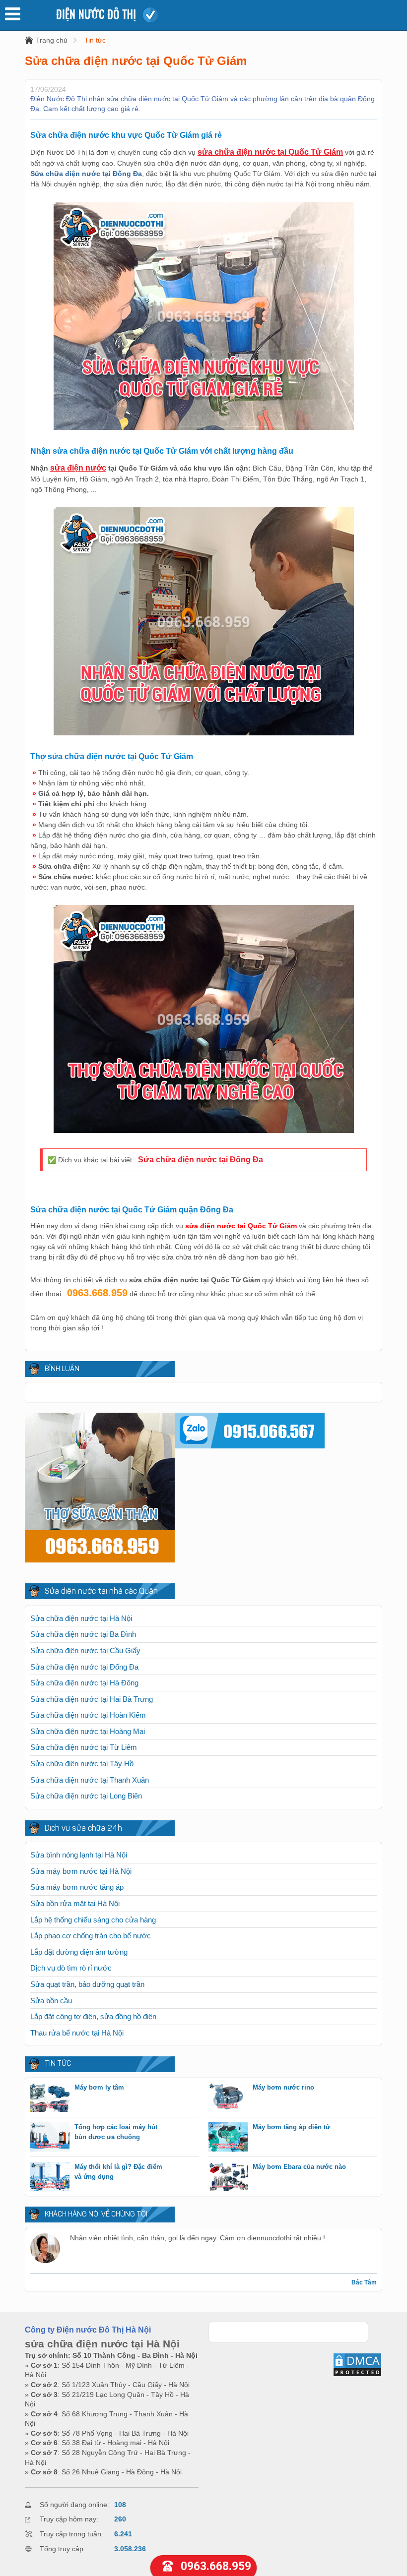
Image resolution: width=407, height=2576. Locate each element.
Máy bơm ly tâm (99, 2087)
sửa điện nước (78, 468)
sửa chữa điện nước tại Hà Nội (102, 2344)
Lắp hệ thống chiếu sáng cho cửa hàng (93, 1920)
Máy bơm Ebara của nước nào (299, 2167)
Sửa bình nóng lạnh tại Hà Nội (79, 1855)
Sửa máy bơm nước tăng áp (77, 1887)
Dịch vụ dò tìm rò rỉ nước (71, 1968)
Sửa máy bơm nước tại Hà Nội (81, 1871)
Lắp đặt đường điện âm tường (79, 1952)
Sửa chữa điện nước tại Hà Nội (81, 1618)
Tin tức (95, 40)
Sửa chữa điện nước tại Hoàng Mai (88, 1731)
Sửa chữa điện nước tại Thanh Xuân (90, 1780)
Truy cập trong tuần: (71, 2534)
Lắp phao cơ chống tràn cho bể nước (91, 1936)
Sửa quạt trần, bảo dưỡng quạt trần (87, 1984)
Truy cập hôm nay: (69, 2519)
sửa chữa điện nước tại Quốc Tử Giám (270, 152)
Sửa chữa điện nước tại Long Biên (86, 1796)
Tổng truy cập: (63, 2549)
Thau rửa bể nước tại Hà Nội (77, 2033)
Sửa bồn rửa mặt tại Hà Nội (75, 1903)
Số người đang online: (74, 2505)
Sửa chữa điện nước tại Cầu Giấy (85, 1650)
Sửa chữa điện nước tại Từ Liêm (84, 1747)
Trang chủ (52, 40)
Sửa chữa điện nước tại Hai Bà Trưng (92, 1699)
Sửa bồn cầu (51, 2001)
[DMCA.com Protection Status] (357, 2375)
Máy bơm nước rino (283, 2087)
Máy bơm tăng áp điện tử (291, 2127)
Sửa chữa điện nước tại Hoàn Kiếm (88, 1715)
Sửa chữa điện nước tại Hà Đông (84, 1683)
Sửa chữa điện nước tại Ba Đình (83, 1634)
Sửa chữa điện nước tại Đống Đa (201, 1160)
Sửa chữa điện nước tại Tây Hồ (82, 1764)
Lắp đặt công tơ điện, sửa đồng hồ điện (93, 2016)
